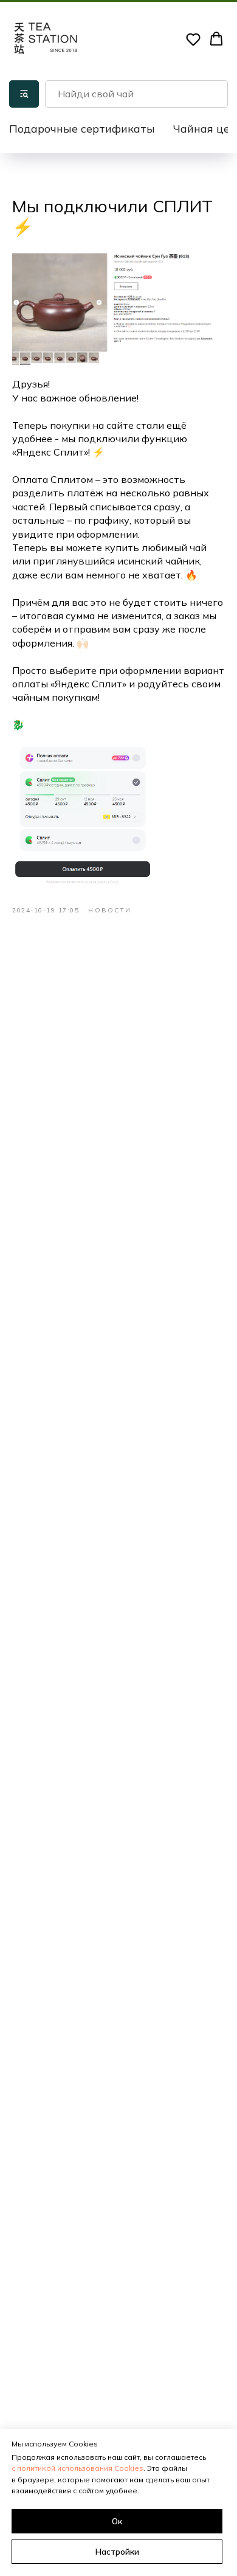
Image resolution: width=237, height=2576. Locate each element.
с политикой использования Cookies (77, 2468)
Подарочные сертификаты (82, 129)
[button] (193, 39)
